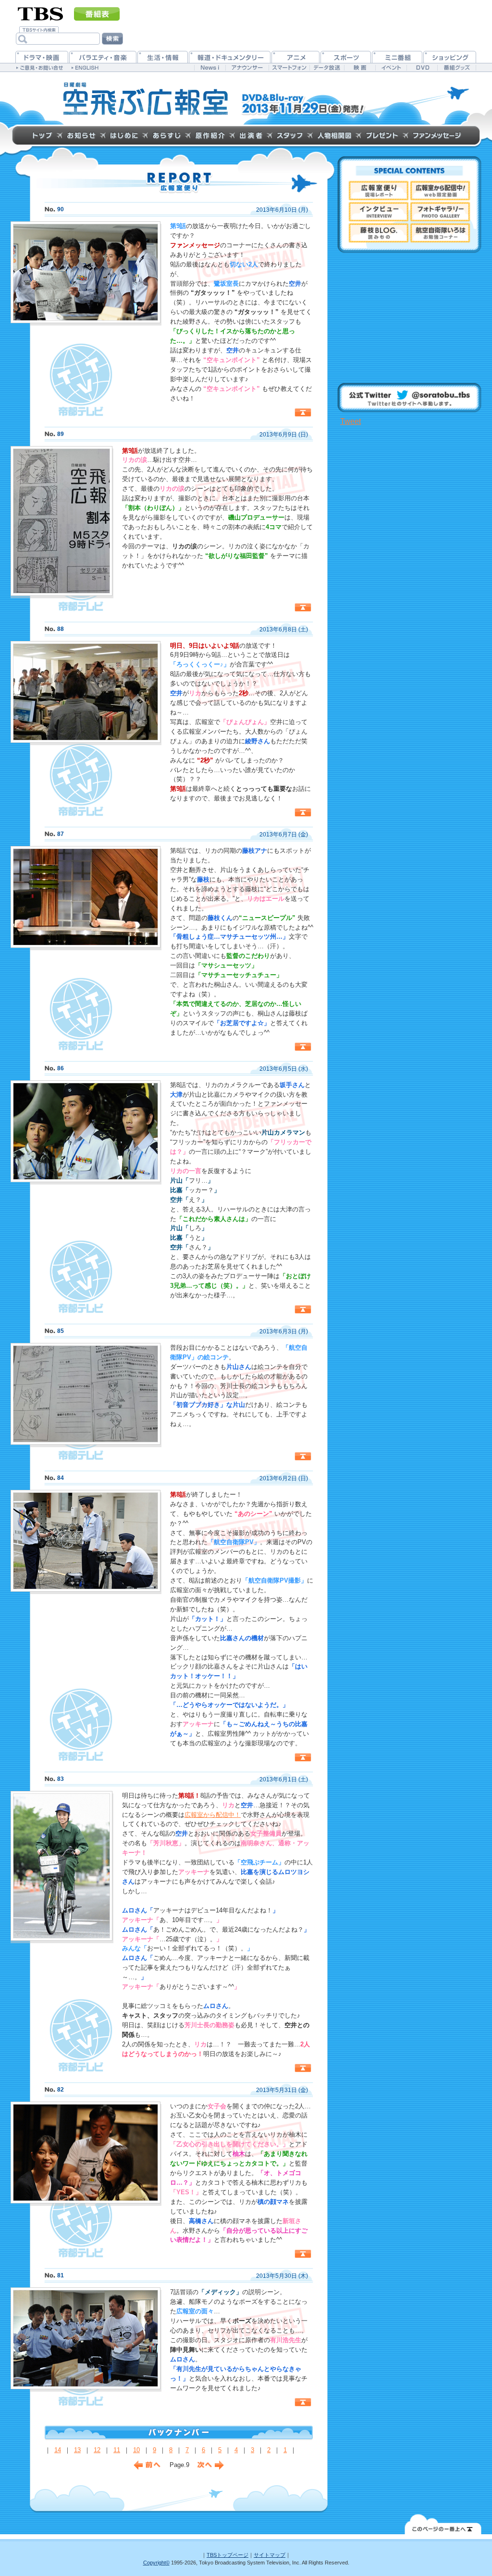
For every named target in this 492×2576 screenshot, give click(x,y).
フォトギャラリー (440, 212)
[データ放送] (327, 67)
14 (58, 2450)
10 (136, 2450)
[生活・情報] (163, 57)
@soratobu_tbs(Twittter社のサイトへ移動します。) (409, 398)
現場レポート (379, 191)
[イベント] (391, 67)
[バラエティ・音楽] (103, 57)
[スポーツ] (346, 57)
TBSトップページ (228, 2555)
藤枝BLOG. (379, 233)
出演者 (251, 135)
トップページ (42, 135)
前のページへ (210, 2466)
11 (117, 2450)
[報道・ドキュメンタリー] (230, 57)
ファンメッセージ (437, 135)
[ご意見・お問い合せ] (41, 67)
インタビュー (379, 212)
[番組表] (97, 14)
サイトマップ (270, 2555)
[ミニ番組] (397, 57)
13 (77, 2450)
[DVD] (422, 67)
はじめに (124, 135)
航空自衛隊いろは (440, 233)
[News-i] (210, 67)
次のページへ (148, 2466)
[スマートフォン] (289, 67)
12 (97, 2450)
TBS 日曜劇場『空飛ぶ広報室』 (146, 99)
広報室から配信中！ (213, 1815)
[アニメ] (295, 57)
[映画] (360, 67)
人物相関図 (334, 135)
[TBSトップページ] (41, 13)
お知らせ (81, 135)
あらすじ (166, 135)
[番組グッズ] (456, 67)
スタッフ (290, 135)
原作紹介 (210, 135)
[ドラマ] (42, 57)
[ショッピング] (450, 57)
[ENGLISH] (86, 67)
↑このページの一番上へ (303, 412)
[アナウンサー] (247, 67)
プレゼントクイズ (382, 135)
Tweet (351, 421)
